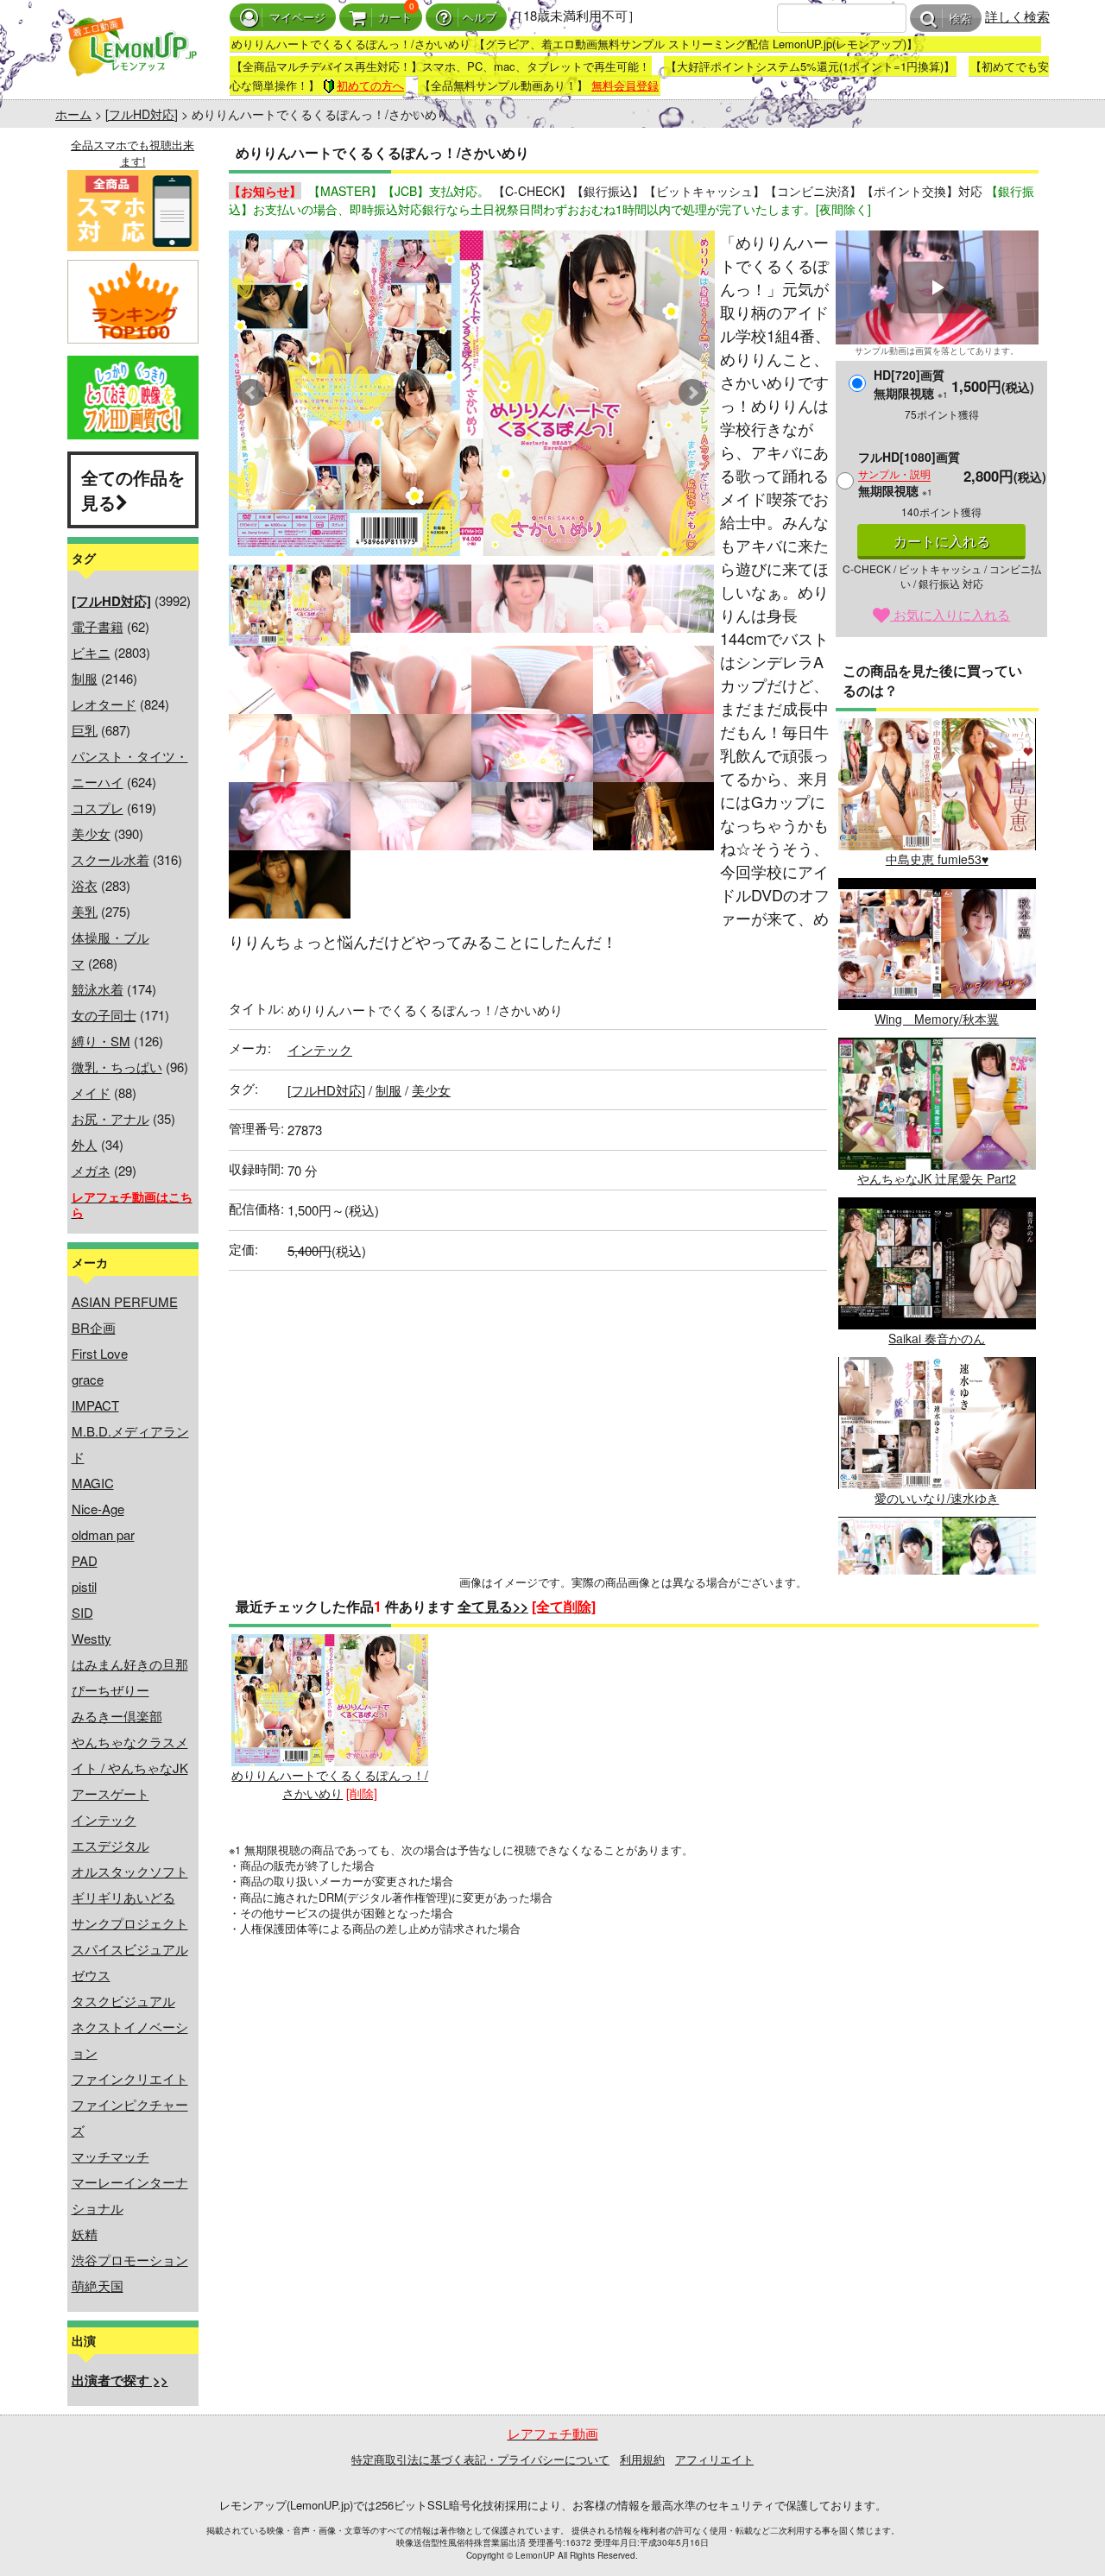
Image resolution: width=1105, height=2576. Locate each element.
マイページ (297, 18)
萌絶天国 (98, 2286)
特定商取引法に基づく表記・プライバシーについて (480, 2459)
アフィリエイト (714, 2459)
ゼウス (91, 1975)
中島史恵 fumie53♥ (937, 859)
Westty (92, 1638)
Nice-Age (98, 1509)
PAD (85, 1560)
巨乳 (85, 730)
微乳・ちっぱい (117, 1067)
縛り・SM (101, 1041)
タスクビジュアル (123, 2001)
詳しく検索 (1017, 16)
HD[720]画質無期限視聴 (911, 384)
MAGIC (93, 1483)
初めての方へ (370, 85)
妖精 (85, 2234)
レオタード (104, 704)
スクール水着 (110, 859)
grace (88, 1379)
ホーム (73, 114)
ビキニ (91, 652)
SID (82, 1612)
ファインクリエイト (130, 2078)
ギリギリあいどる (123, 1897)
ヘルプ (480, 18)
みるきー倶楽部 (117, 1716)
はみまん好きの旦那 (130, 1664)
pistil (84, 1586)
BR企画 (94, 1327)
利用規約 (642, 2459)
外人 (85, 1144)
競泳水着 (98, 989)
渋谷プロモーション (130, 2260)
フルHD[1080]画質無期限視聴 (909, 474)
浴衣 (85, 885)
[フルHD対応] (142, 114)
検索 (960, 19)
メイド (91, 1092)
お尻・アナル (110, 1118)
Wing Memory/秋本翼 (937, 1019)
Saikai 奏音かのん (937, 1338)
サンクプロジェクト (130, 1923)
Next (692, 393)
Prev (251, 393)
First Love (100, 1353)
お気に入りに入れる (950, 614)
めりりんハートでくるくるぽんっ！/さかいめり (330, 1784)
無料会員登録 (625, 85)
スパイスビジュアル (130, 1949)
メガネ (91, 1170)
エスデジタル (110, 1845)
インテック (104, 1819)
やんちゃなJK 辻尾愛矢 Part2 (937, 1178)
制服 (85, 678)
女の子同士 (104, 1015)
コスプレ (98, 808)
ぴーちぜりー (110, 1690)
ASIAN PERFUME (125, 1301)
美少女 (91, 833)
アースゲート (110, 1793)
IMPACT (95, 1405)
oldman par (103, 1534)
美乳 (85, 911)
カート (395, 18)
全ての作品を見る (133, 489)
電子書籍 (98, 626)
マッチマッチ (110, 2156)
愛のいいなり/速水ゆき (937, 1498)
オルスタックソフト (130, 1871)
